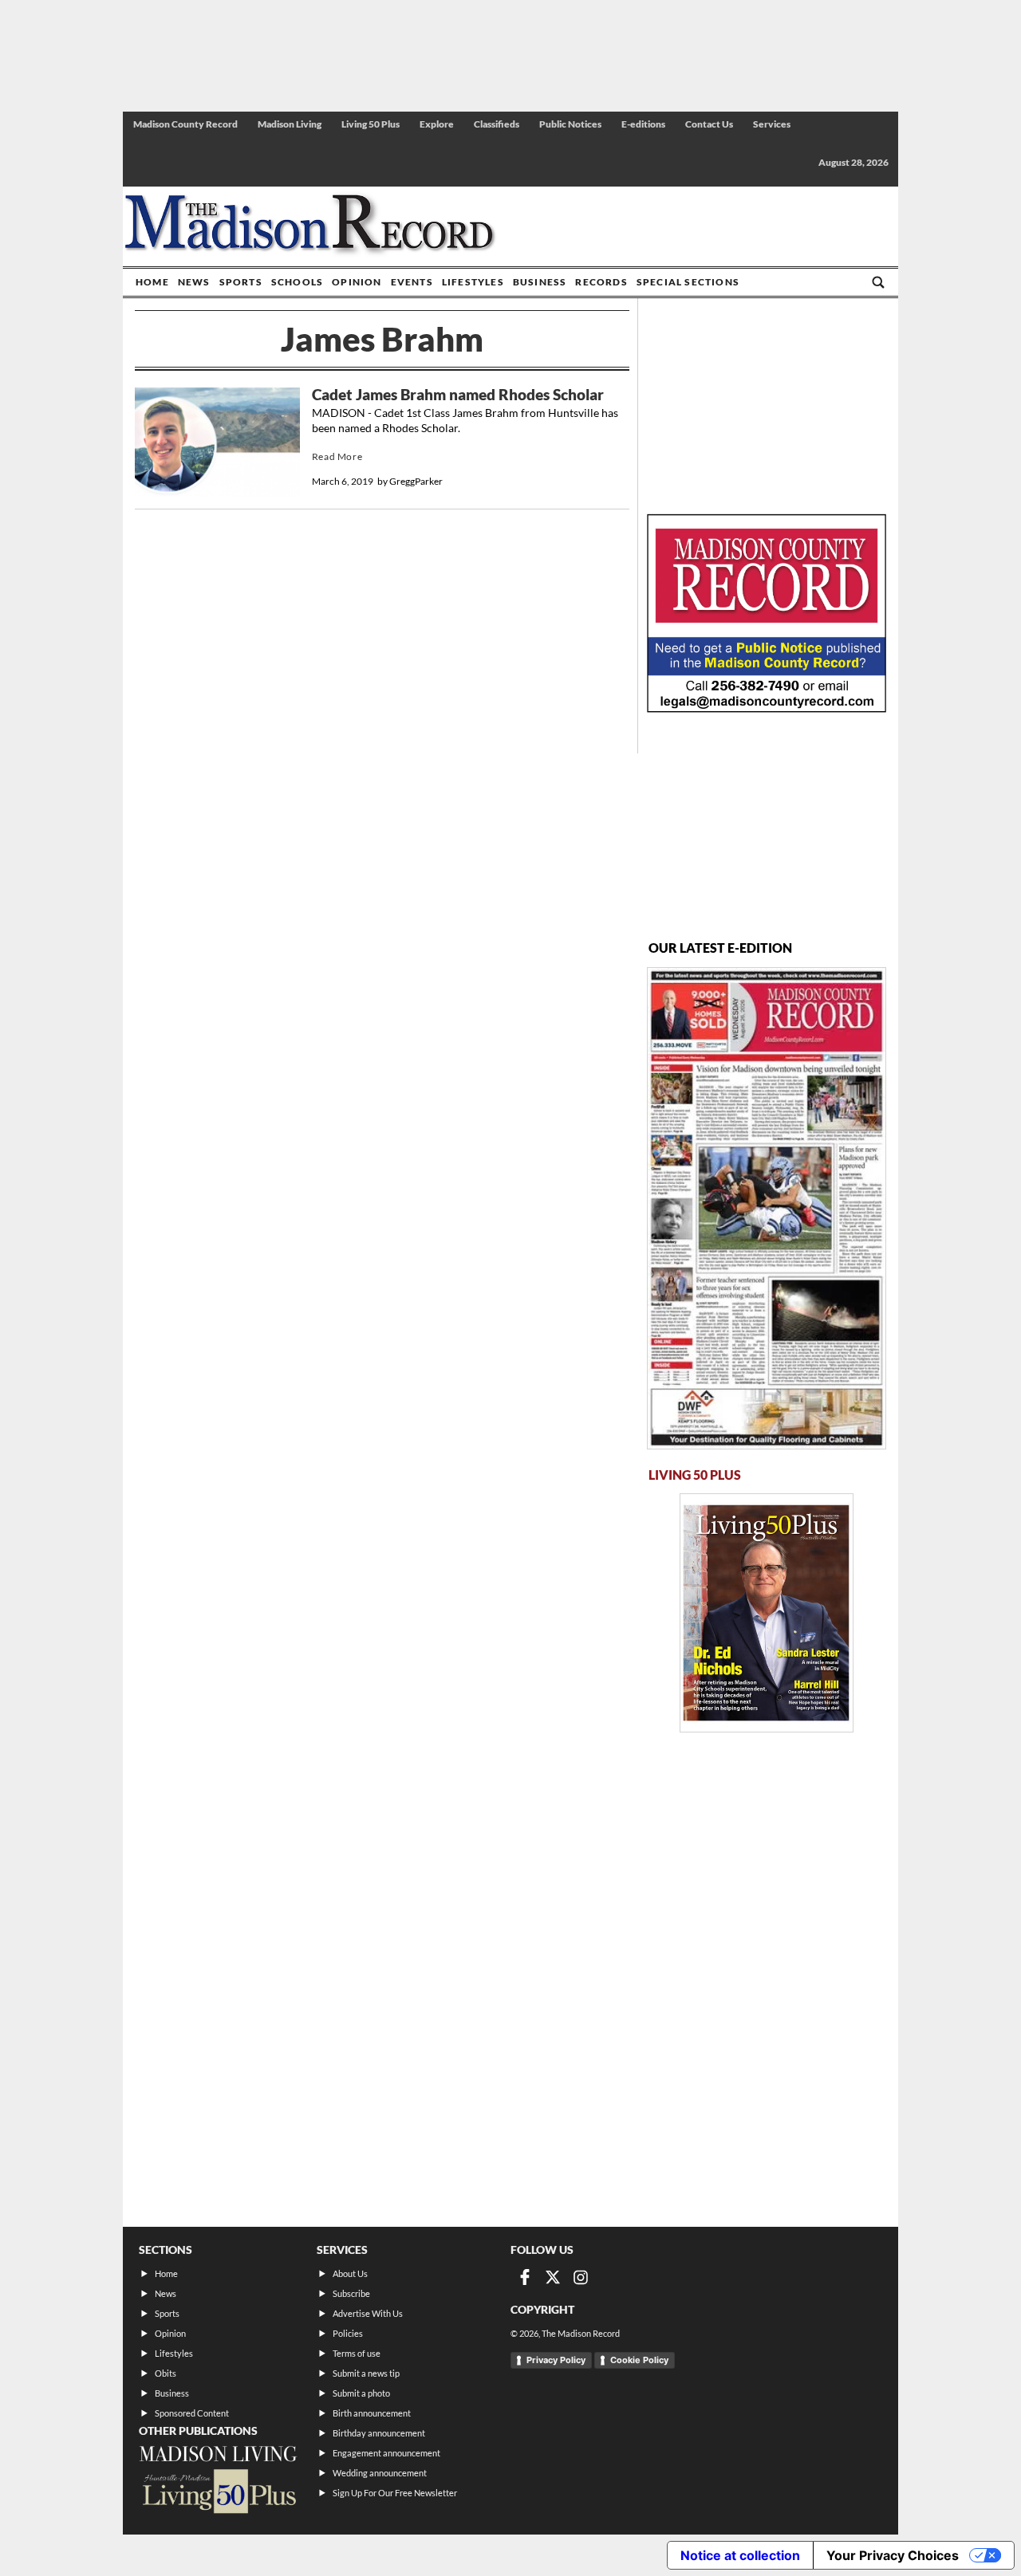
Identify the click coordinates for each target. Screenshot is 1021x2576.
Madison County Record (185, 124)
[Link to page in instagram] (581, 2277)
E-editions (643, 124)
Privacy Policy (556, 2360)
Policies (348, 2333)
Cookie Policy (639, 2360)
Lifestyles (473, 282)
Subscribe (351, 2293)
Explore (437, 124)
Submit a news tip (366, 2373)
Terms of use (357, 2353)
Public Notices (570, 124)
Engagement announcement (386, 2453)
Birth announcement (372, 2413)
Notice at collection (740, 2555)
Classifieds (497, 124)
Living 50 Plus (371, 124)
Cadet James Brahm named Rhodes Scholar (458, 395)
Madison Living (290, 124)
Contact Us (709, 124)
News (194, 282)
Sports (241, 282)
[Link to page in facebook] (525, 2277)
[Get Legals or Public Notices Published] (767, 708)
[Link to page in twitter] (553, 2277)
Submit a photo (361, 2393)
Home (152, 282)
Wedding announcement (380, 2473)
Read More (337, 456)
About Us (350, 2273)
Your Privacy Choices (893, 2555)
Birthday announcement (379, 2433)
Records (601, 282)
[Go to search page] (878, 282)
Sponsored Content (192, 2413)
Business (540, 282)
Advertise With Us (368, 2313)
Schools (297, 282)
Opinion (357, 282)
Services (772, 124)
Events (412, 282)
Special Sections (688, 282)
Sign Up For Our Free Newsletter (395, 2493)
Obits (166, 2373)
